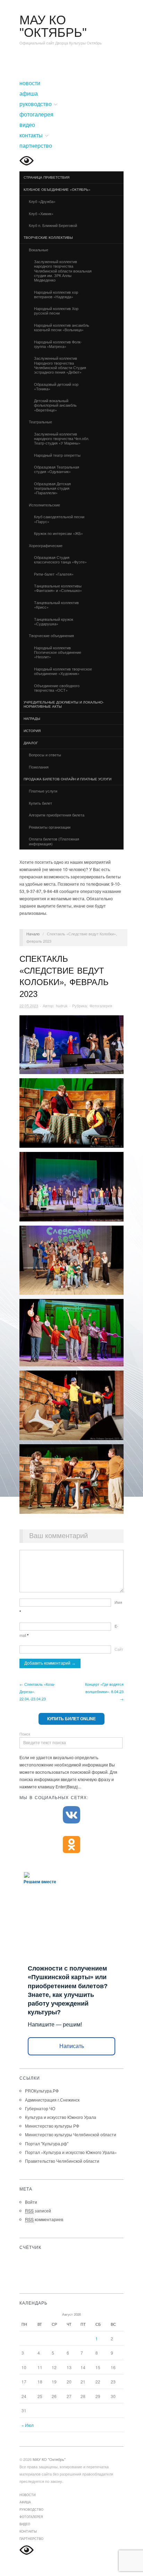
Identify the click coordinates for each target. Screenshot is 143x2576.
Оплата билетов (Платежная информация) (54, 841)
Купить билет (40, 803)
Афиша (29, 94)
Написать (72, 2046)
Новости (30, 83)
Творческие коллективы (46, 238)
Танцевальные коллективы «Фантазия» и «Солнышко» (58, 588)
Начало (33, 934)
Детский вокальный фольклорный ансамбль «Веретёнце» (55, 405)
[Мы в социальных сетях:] (71, 1815)
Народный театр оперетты (57, 455)
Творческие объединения (49, 636)
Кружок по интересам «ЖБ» (58, 533)
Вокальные (36, 250)
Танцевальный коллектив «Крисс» (56, 605)
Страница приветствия (47, 177)
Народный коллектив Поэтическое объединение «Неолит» (58, 652)
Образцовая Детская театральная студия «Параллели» (52, 488)
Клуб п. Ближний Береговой (53, 225)
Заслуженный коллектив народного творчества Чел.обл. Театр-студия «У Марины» (62, 438)
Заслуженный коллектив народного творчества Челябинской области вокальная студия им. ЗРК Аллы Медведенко (63, 271)
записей (38, 2211)
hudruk (62, 1006)
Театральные (38, 422)
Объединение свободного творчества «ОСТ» (57, 688)
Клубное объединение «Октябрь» (55, 190)
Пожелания (39, 767)
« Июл (28, 2425)
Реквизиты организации (50, 827)
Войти (31, 2202)
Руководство (36, 104)
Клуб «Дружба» (42, 201)
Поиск (25, 1734)
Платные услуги (43, 791)
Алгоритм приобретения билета (57, 815)
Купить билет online (71, 1719)
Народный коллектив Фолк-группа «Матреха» (58, 344)
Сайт (119, 1649)
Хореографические (44, 546)
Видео (27, 125)
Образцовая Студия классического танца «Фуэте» (60, 559)
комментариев (44, 2219)
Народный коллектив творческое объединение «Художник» (63, 671)
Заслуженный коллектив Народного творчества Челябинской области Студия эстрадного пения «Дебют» (60, 365)
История (32, 731)
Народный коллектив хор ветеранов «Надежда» (56, 294)
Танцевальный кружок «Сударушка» (54, 621)
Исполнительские (42, 505)
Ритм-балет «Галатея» (54, 574)
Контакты (31, 136)
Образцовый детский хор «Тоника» (56, 386)
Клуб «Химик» (41, 213)
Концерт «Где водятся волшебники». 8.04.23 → (104, 1691)
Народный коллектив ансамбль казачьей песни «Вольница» (62, 327)
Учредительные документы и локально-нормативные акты (64, 704)
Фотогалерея (36, 115)
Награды (32, 718)
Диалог (29, 743)
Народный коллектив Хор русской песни (56, 311)
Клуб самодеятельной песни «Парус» (59, 519)
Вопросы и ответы (45, 755)
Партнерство (36, 146)
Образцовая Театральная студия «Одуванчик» (57, 469)
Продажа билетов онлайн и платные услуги (65, 779)
